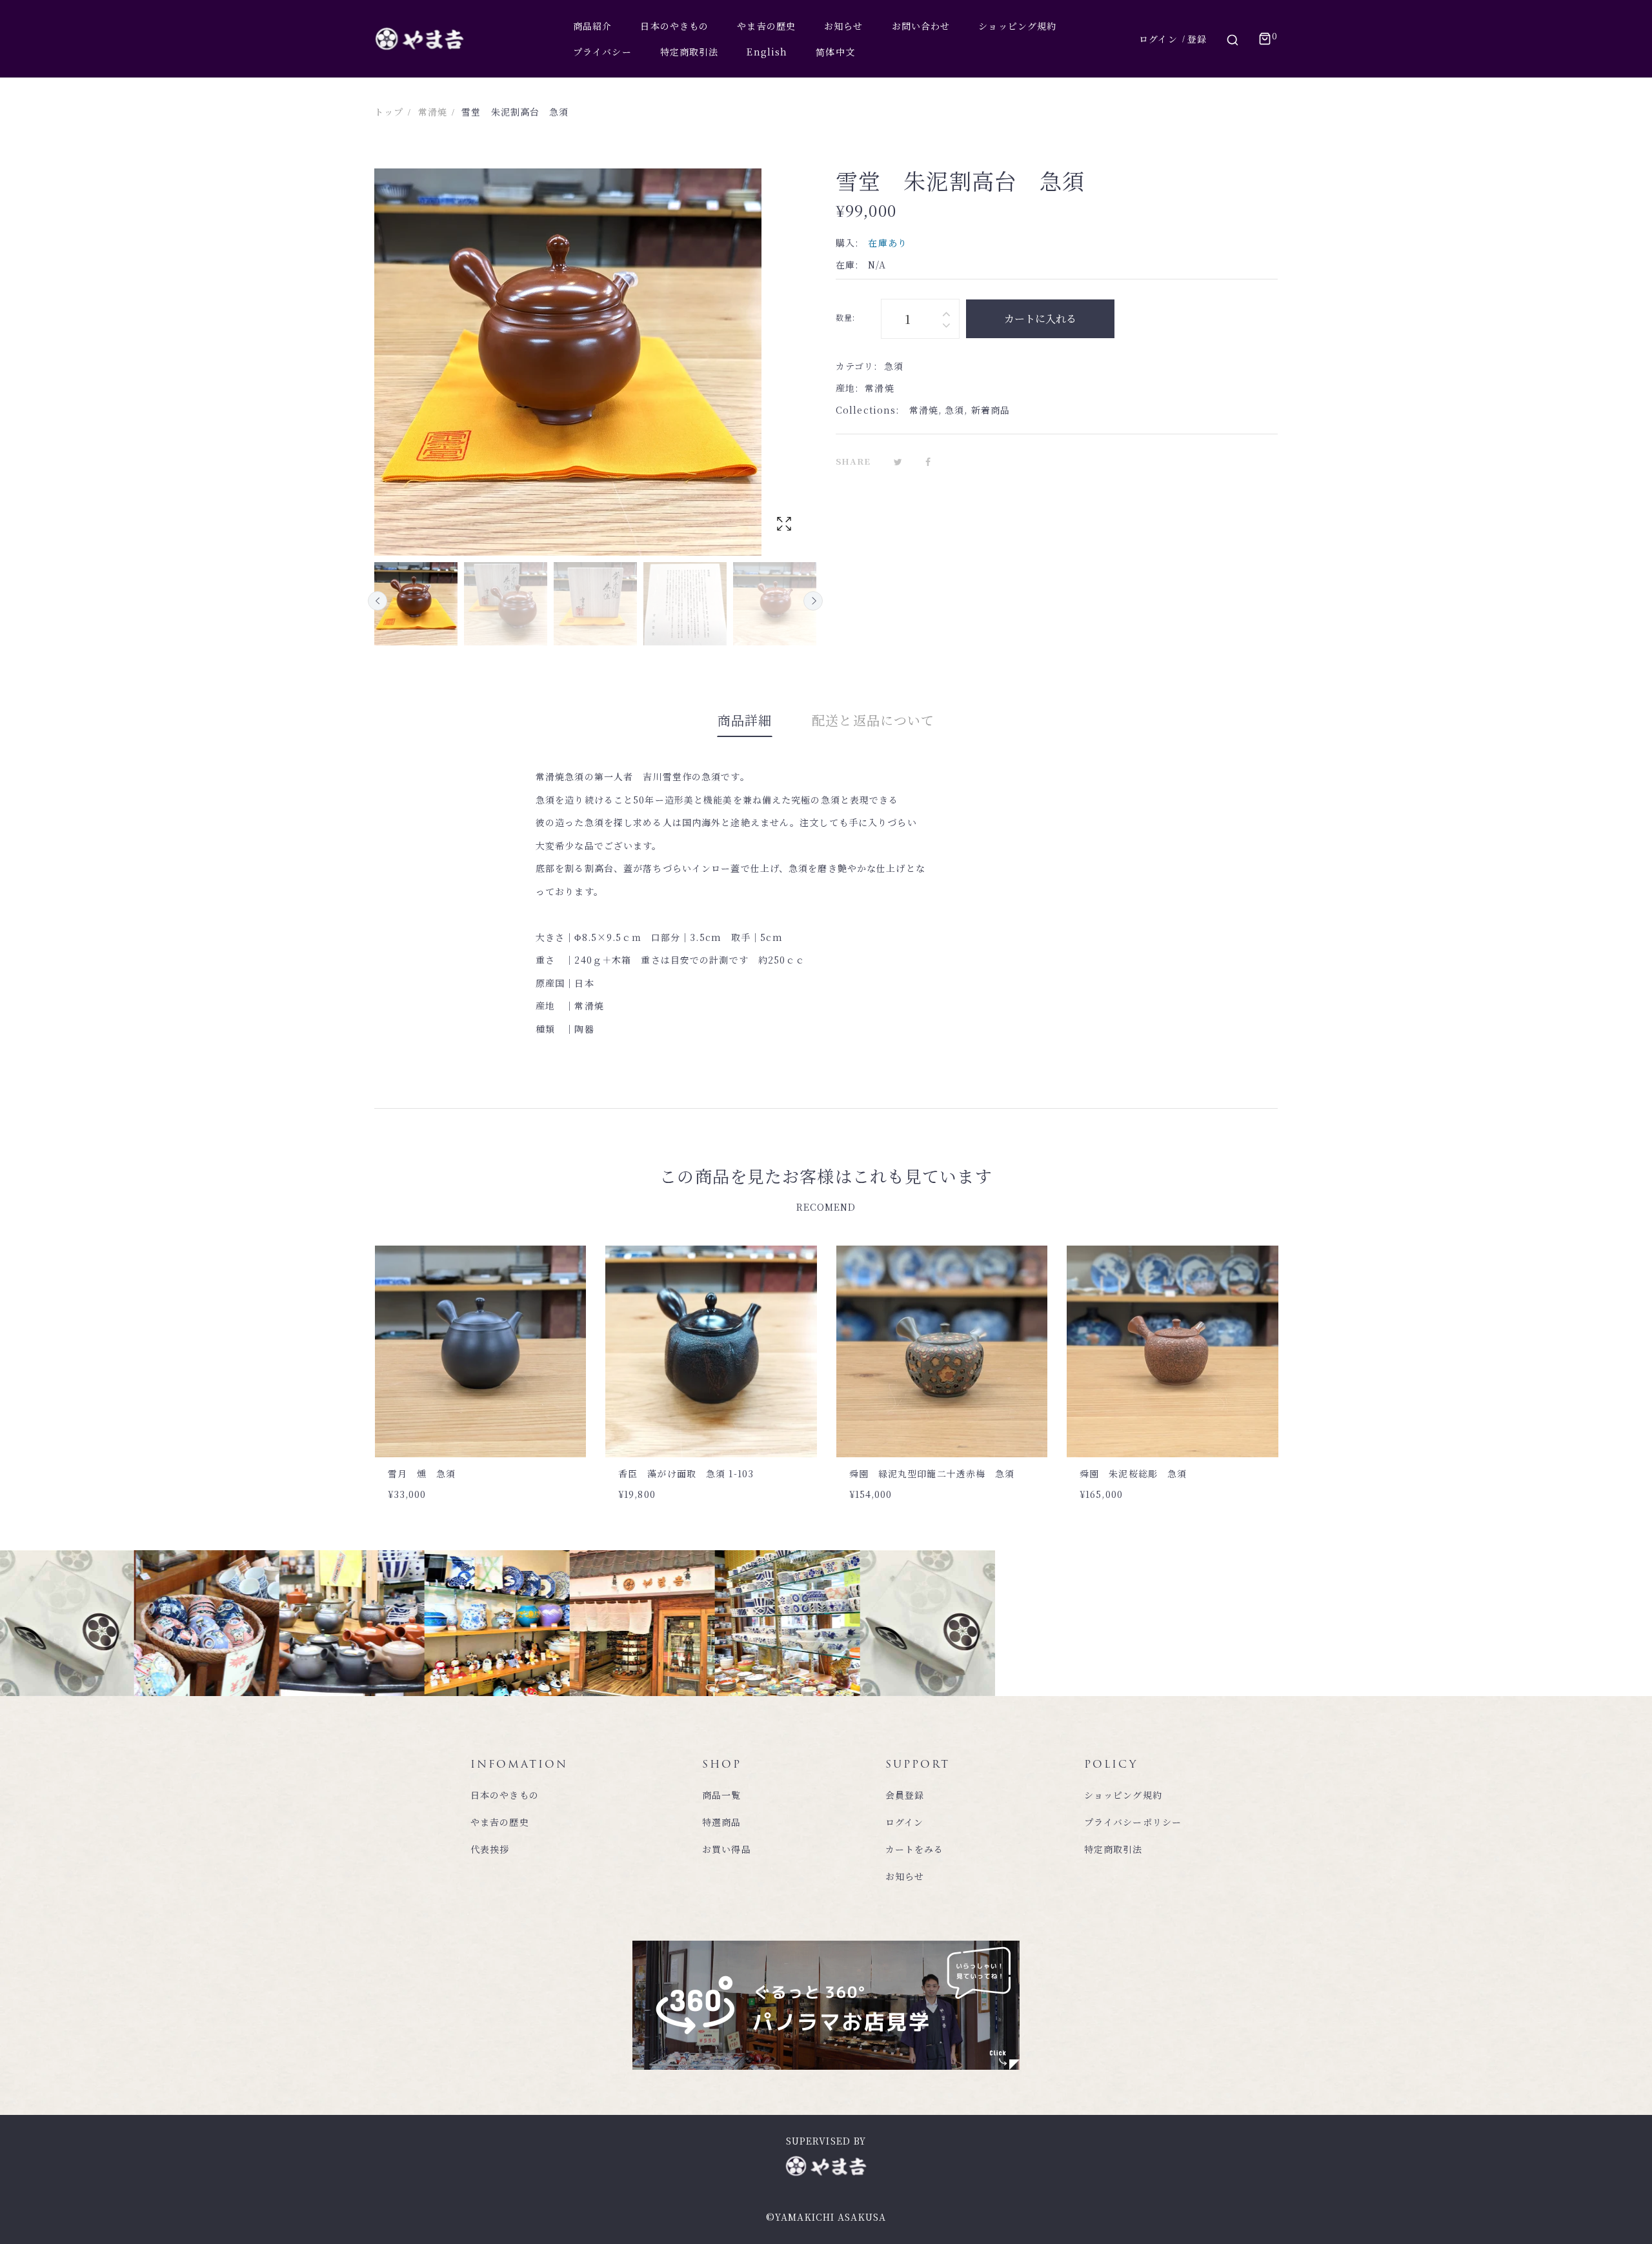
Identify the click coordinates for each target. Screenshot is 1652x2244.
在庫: (847, 265)
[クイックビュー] (467, 1422)
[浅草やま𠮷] (419, 39)
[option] (416, 604)
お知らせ (905, 1876)
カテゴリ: (857, 366)
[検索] (1233, 39)
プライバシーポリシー (1133, 1822)
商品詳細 (745, 720)
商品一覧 (721, 1795)
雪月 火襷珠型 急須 (1133, 1473)
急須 (954, 410)
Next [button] (813, 601)
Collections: (867, 410)
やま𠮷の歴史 (500, 1822)
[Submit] (506, 1422)
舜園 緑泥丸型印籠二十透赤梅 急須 (701, 1473)
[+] (946, 311)
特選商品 (721, 1822)
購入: (847, 243)
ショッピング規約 (1123, 1795)
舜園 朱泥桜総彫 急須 (902, 1473)
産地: (847, 388)
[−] (946, 327)
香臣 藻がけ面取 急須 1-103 (455, 1473)
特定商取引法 (1113, 1849)
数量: (845, 317)
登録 (1197, 39)
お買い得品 (727, 1849)
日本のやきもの (505, 1795)
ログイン (1158, 39)
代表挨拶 (490, 1849)
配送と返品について (873, 720)
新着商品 (991, 410)
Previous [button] (378, 601)
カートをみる (915, 1849)
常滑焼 (924, 410)
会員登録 (905, 1795)
